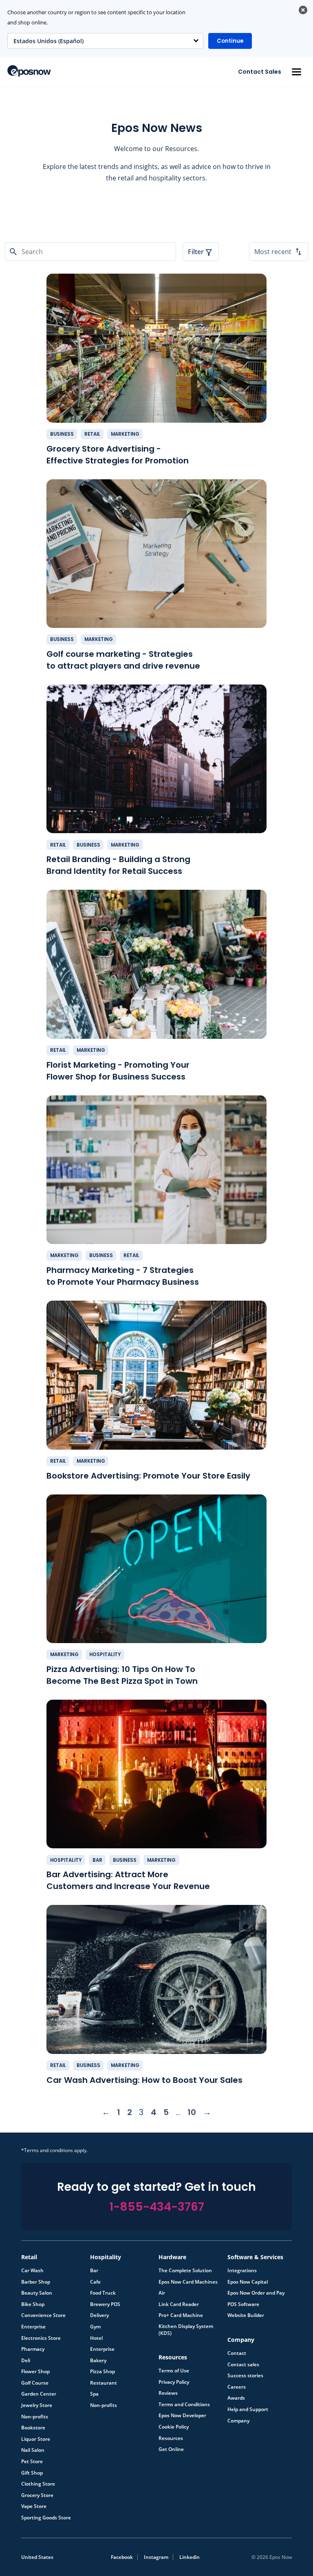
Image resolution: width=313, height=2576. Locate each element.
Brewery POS (105, 2304)
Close (303, 10)
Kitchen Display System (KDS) (186, 2330)
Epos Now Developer (182, 2416)
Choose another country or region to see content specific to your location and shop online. (96, 18)
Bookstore (33, 2428)
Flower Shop (35, 2372)
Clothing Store (38, 2484)
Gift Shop (32, 2473)
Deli (26, 2361)
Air (162, 2293)
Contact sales (243, 2365)
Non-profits (35, 2417)
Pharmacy (33, 2349)
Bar (97, 1860)
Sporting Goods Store (46, 2518)
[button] (296, 72)
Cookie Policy (174, 2427)
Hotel (96, 2338)
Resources (171, 2438)
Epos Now (29, 71)
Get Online (171, 2449)
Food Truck (103, 2293)
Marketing (125, 434)
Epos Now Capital (248, 2282)
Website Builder (246, 2315)
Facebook (122, 2557)
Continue (230, 41)
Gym (95, 2327)
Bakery (98, 2361)
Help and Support (248, 2409)
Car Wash (32, 2271)
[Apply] (156, 2576)
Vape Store (34, 2506)
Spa (94, 2394)
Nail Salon (33, 2450)
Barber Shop (36, 2282)
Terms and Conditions (184, 2405)
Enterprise (33, 2327)
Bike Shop (33, 2304)
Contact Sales (260, 72)
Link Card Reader (179, 2304)
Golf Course (35, 2383)
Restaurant (104, 2383)
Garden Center (39, 2394)
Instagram (156, 2557)
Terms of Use (174, 2371)
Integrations (242, 2271)
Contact (237, 2353)
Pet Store (32, 2462)
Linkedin (190, 2557)
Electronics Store (41, 2338)
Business (62, 434)
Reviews (168, 2393)
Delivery (99, 2315)
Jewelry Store (37, 2405)
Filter (196, 252)
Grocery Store (37, 2495)
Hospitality (105, 1654)
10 (192, 2112)
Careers (237, 2387)
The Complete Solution (185, 2271)
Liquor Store (36, 2439)
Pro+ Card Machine (181, 2315)
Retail (92, 434)
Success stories (245, 2376)
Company (238, 2421)
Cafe (95, 2282)
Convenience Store (43, 2315)
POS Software (243, 2304)
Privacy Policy (174, 2382)
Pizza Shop (102, 2372)
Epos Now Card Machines (188, 2282)
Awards (236, 2398)
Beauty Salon (37, 2293)
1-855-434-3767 (157, 2207)
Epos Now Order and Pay (256, 2293)
